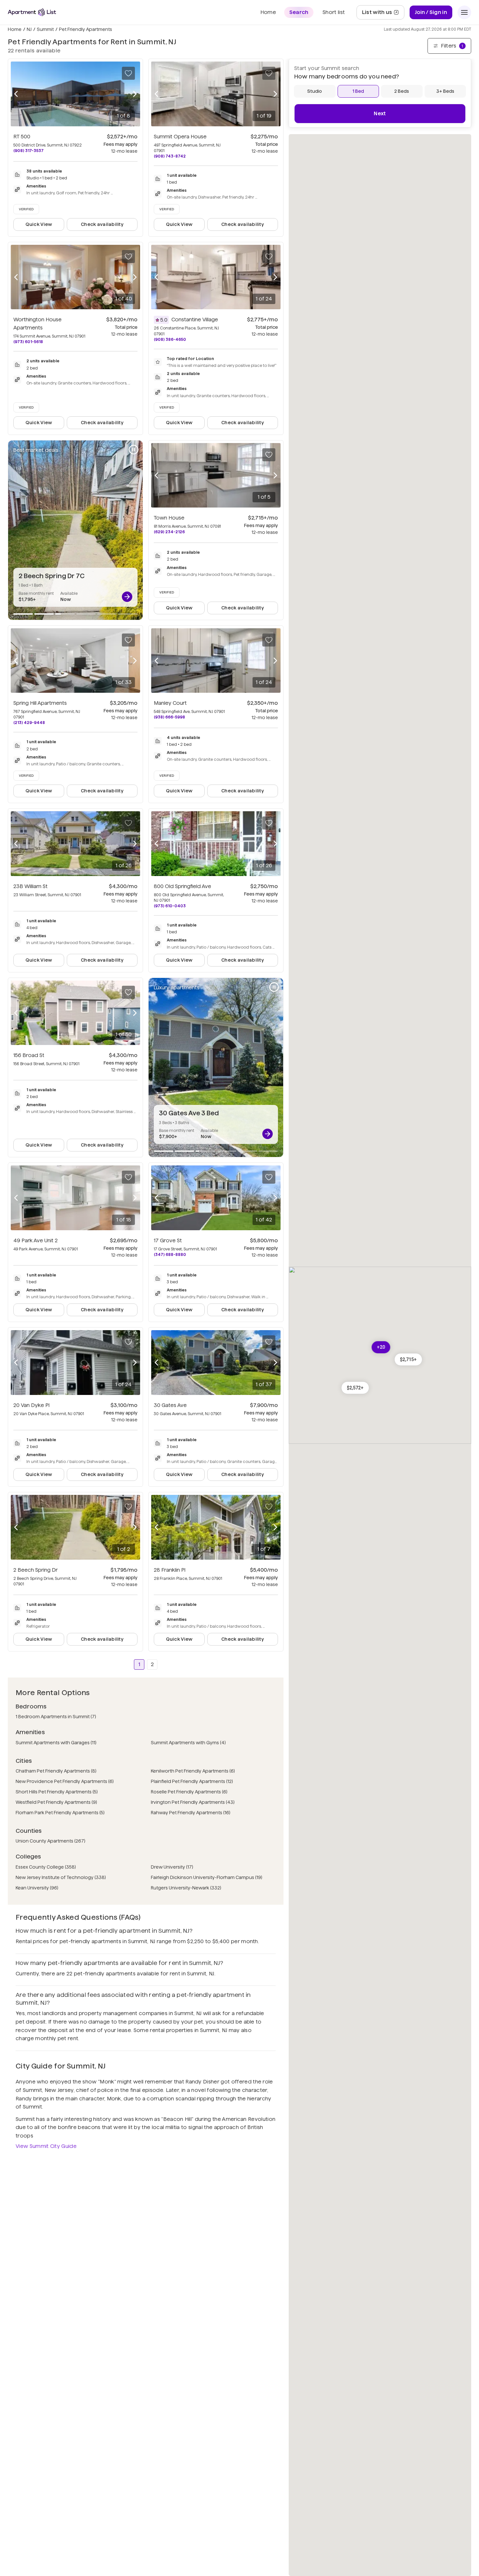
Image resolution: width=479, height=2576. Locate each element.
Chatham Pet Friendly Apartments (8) (56, 1771)
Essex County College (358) (46, 1867)
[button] (355, 1388)
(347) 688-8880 (170, 1254)
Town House (169, 518)
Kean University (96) (37, 1888)
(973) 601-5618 (28, 342)
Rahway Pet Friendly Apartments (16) (191, 1813)
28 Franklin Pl (170, 1570)
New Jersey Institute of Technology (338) (61, 1877)
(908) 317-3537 (29, 151)
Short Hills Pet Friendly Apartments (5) (57, 1792)
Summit (45, 29)
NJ (29, 29)
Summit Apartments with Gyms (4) (188, 1743)
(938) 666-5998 (169, 717)
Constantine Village (195, 320)
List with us (383, 14)
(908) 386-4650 (170, 339)
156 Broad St (29, 1055)
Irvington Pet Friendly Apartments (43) (193, 1802)
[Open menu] (464, 12)
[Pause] (134, 450)
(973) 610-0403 (170, 906)
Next (380, 113)
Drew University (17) (172, 1867)
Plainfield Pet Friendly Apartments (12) (192, 1781)
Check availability (102, 224)
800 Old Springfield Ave (182, 886)
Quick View (39, 224)
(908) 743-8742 (170, 156)
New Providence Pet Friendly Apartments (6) (65, 1781)
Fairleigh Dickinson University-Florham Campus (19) (207, 1877)
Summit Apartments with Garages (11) (56, 1743)
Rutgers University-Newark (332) (186, 1888)
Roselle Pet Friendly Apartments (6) (189, 1792)
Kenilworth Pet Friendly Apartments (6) (193, 1771)
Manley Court (170, 703)
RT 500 (22, 137)
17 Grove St (168, 1240)
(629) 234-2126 (169, 532)
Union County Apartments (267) (51, 1841)
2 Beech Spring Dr (36, 1570)
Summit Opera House (180, 137)
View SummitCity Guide (46, 2146)
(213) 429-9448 (29, 723)
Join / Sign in (431, 12)
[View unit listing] (127, 597)
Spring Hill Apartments (40, 703)
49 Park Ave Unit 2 (36, 1240)
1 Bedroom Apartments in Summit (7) (56, 1717)
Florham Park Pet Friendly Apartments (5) (60, 1813)
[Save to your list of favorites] (128, 73)
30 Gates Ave (170, 1405)
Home (15, 29)
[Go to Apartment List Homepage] (32, 12)
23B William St (30, 886)
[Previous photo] (16, 94)
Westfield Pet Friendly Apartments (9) (56, 1802)
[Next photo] (135, 94)
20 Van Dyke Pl (31, 1405)
